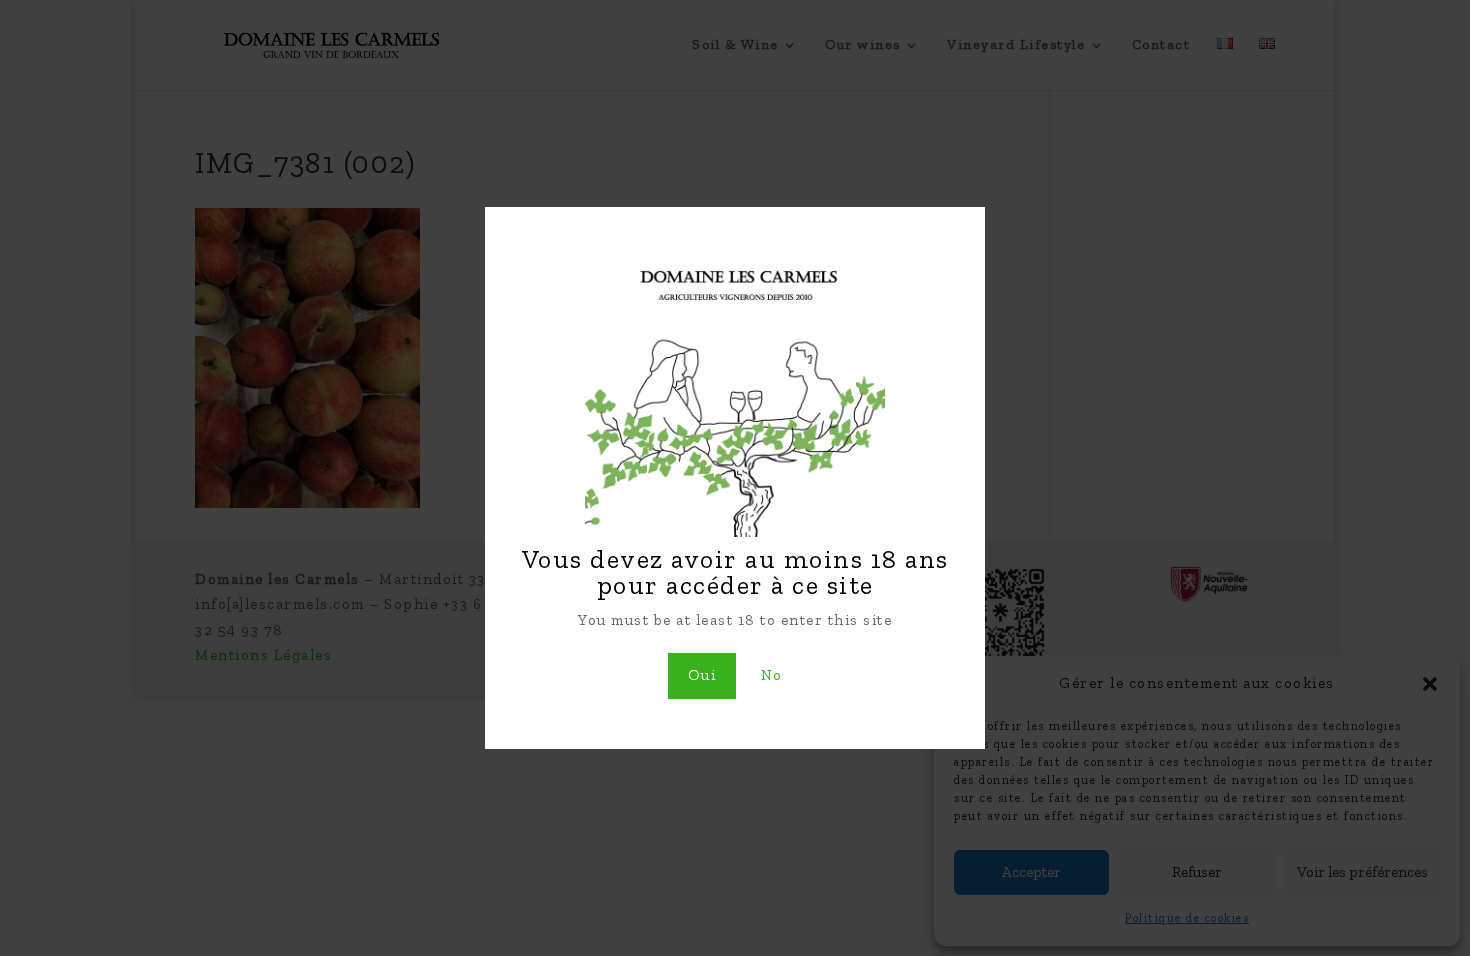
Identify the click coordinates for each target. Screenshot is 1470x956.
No (772, 675)
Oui (702, 675)
